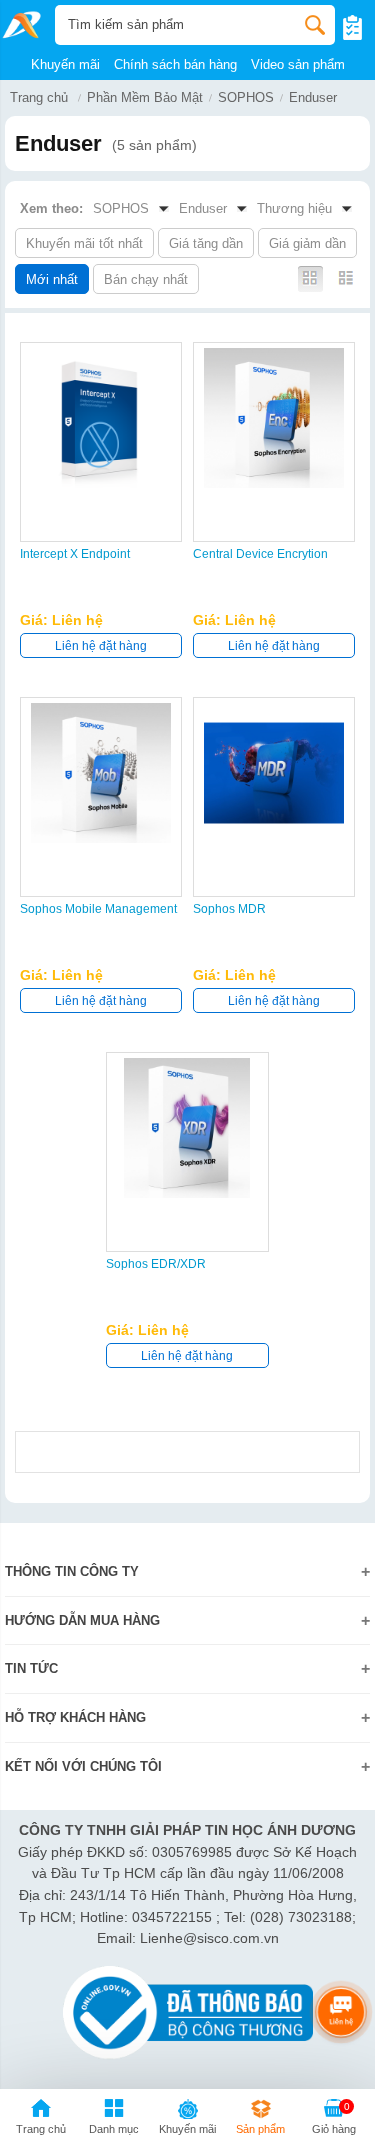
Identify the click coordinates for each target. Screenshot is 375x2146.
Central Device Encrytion (260, 554)
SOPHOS (246, 97)
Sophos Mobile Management (98, 909)
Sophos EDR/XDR (156, 1264)
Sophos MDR (229, 909)
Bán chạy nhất (146, 279)
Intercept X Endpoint (75, 554)
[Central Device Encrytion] (274, 418)
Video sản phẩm (298, 64)
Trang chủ (39, 97)
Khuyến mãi (65, 64)
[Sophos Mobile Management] (101, 773)
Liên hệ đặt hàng (101, 646)
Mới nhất (52, 279)
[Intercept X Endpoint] (101, 418)
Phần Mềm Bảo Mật (145, 97)
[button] (113, 2120)
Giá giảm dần (307, 243)
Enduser (313, 97)
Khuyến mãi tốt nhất (84, 243)
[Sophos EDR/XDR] (187, 1128)
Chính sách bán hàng (175, 64)
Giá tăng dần (206, 243)
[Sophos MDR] (274, 773)
